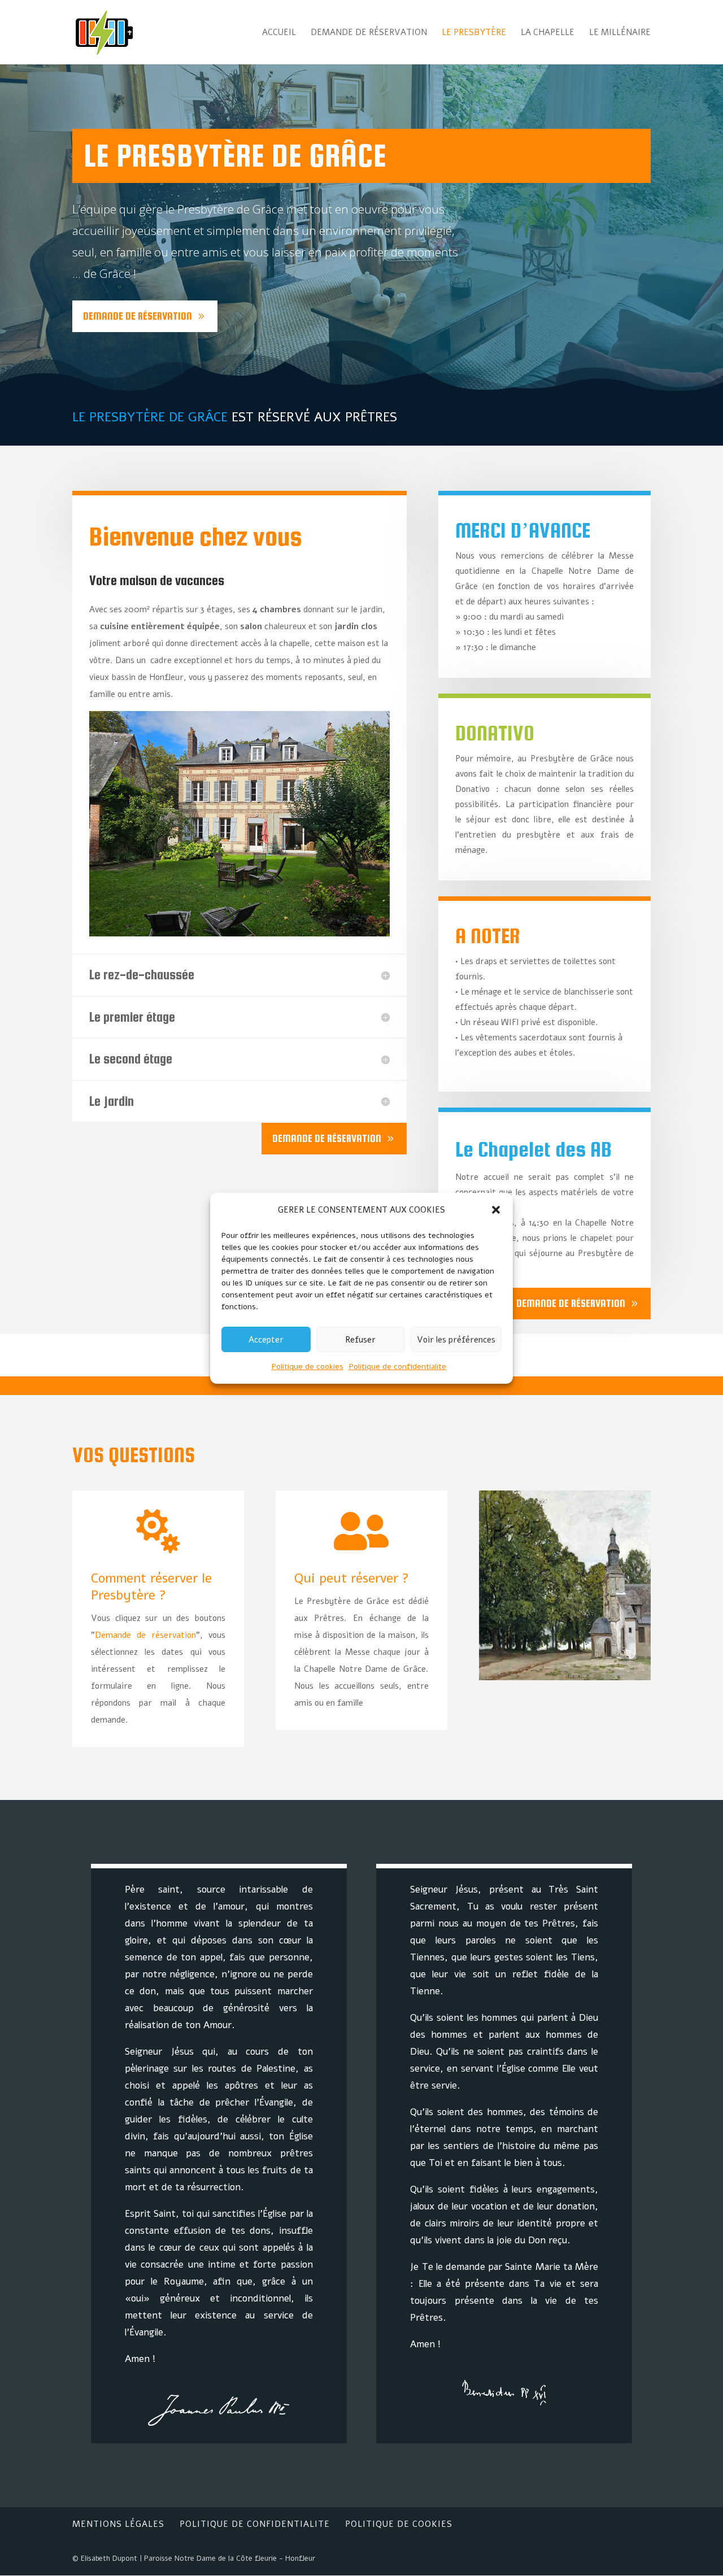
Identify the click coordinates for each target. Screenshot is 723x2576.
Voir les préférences (456, 1339)
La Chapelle (548, 33)
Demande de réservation (369, 33)
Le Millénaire (620, 33)
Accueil (279, 33)
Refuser (360, 1339)
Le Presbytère (474, 33)
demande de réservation (138, 316)
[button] (496, 1210)
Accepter (266, 1339)
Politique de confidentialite (398, 1367)
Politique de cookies (308, 1367)
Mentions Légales (118, 2524)
